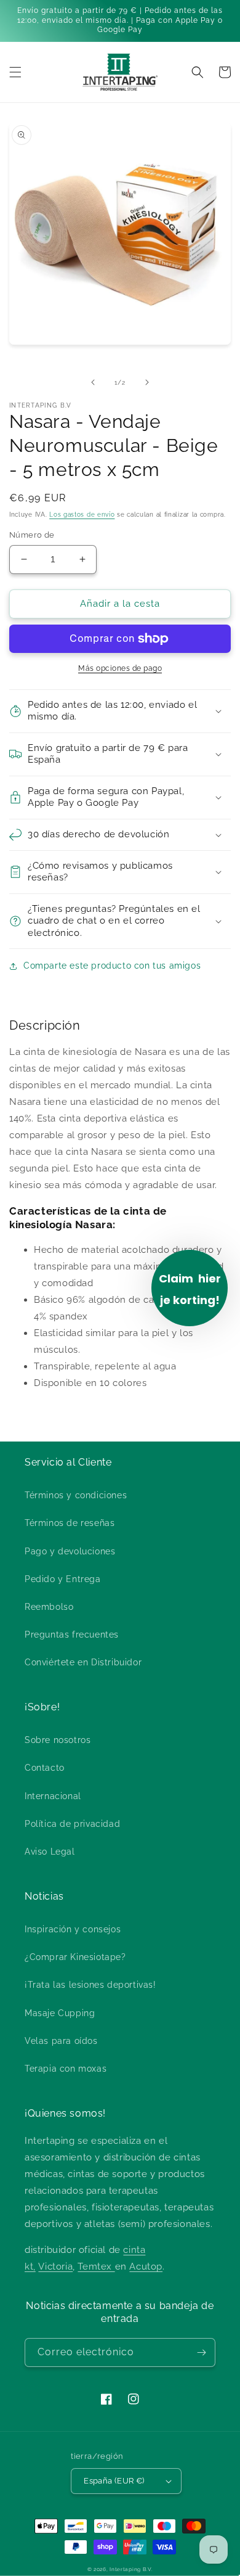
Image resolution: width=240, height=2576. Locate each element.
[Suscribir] (201, 2352)
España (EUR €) (114, 2481)
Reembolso (49, 1607)
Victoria (55, 2266)
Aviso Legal (50, 1852)
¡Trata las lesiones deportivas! (90, 1985)
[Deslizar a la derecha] (147, 382)
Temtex (96, 2266)
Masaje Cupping (60, 2013)
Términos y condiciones (76, 1495)
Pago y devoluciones (70, 1551)
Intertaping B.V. (131, 2569)
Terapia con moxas (66, 2069)
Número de (32, 535)
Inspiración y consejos (73, 1929)
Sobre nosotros (58, 1740)
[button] (15, 72)
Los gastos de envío (82, 515)
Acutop (146, 2266)
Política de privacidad (72, 1824)
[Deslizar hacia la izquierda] (93, 382)
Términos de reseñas (70, 1523)
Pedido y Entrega (63, 1579)
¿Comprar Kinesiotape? (75, 1957)
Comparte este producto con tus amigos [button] (112, 966)
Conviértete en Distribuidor (83, 1662)
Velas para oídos (61, 2041)
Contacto (45, 1768)
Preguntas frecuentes (72, 1635)
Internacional (53, 1796)
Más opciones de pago (120, 668)
